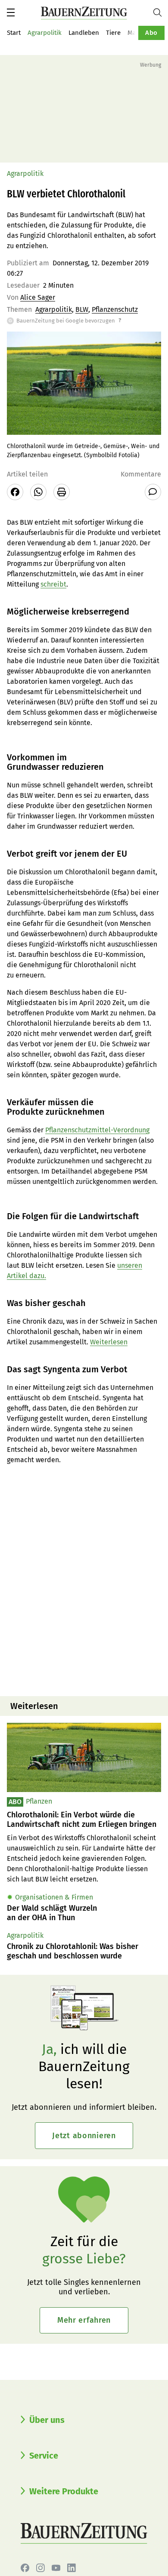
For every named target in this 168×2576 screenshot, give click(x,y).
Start (14, 33)
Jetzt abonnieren (84, 2136)
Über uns (47, 2420)
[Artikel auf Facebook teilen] (15, 492)
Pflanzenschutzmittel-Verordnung (97, 1130)
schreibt (53, 584)
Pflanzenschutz (115, 309)
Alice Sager (38, 297)
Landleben (84, 33)
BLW (82, 309)
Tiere (113, 33)
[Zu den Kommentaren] (153, 492)
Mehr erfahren (84, 2320)
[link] (84, 1820)
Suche (161, 12)
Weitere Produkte (64, 2491)
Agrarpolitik (45, 33)
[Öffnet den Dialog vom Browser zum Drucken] (62, 492)
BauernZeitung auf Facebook (25, 2568)
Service (44, 2456)
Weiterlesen (109, 1342)
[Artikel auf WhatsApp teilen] (38, 492)
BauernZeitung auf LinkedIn (72, 2568)
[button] (11, 12)
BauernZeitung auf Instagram (40, 2568)
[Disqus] (84, 1580)
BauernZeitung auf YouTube (56, 2568)
